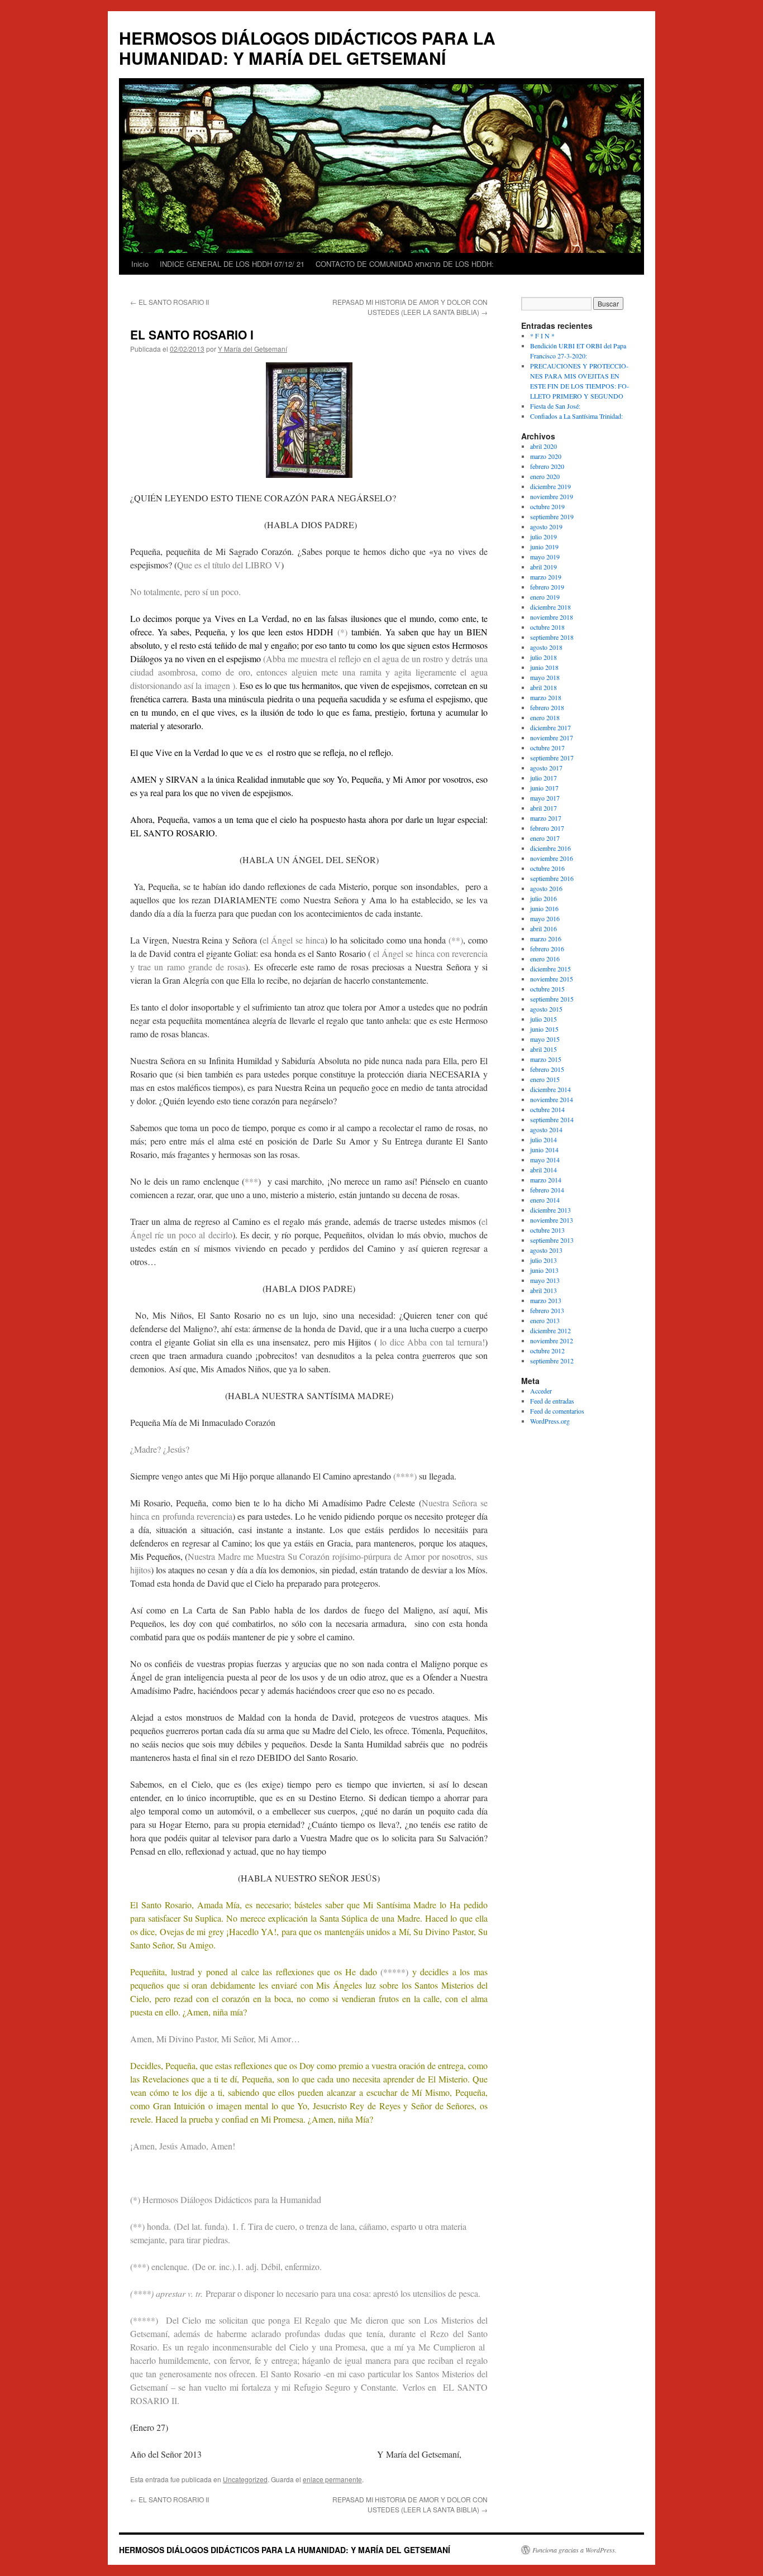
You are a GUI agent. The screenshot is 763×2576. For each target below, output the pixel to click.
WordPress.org (550, 1421)
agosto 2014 (546, 1129)
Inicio (140, 264)
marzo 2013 (546, 1300)
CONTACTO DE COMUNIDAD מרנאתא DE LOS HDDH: (405, 264)
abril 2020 (543, 446)
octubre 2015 (547, 989)
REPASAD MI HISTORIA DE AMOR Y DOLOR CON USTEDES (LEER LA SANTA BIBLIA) (410, 307)
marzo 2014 (546, 1180)
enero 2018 (545, 717)
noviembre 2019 (552, 496)
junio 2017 (544, 788)
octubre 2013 (547, 1230)
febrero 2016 (547, 949)
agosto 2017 (546, 768)
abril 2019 (543, 567)
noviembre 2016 (552, 858)
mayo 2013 (545, 1280)
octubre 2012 (547, 1351)
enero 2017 (545, 838)
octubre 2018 (547, 627)
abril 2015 (543, 1049)
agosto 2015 (546, 1009)
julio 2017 (543, 778)
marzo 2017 (546, 818)
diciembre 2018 (550, 607)
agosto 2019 (546, 526)
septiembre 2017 (552, 758)
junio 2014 (544, 1150)
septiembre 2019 (552, 516)
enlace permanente (332, 2479)
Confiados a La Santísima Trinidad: (576, 416)
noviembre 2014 (552, 1099)
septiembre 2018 (552, 637)
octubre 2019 (547, 506)
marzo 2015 (546, 1059)
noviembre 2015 (552, 979)
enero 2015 (545, 1079)
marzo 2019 (546, 577)
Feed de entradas (552, 1401)
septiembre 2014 (552, 1119)
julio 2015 (543, 1019)
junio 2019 (544, 547)
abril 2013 (543, 1290)
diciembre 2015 (550, 969)
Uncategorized (245, 2479)
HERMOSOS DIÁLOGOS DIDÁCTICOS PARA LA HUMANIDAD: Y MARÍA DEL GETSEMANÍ (307, 48)
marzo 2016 (546, 939)
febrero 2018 (547, 707)
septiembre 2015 (552, 999)
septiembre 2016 (552, 878)
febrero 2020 (547, 466)
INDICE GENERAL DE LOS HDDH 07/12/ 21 (232, 264)
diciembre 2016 (550, 848)
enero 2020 (545, 476)
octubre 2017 (547, 748)
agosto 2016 (546, 888)
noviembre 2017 (552, 738)
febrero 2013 (547, 1310)
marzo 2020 (546, 456)
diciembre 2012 (550, 1330)
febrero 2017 (547, 828)
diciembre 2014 (550, 1089)
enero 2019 (545, 597)
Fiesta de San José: (555, 406)
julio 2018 (543, 657)
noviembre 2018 (552, 617)
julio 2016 (543, 898)
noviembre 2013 (552, 1220)
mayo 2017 (545, 798)
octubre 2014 (547, 1109)
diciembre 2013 (550, 1210)
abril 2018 (543, 687)
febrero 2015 (547, 1069)
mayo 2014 (545, 1160)
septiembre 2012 (552, 1361)
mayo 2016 (545, 918)
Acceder (541, 1391)
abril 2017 (543, 808)
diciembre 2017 (550, 727)
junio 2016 (544, 908)
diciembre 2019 (550, 486)
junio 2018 (544, 667)
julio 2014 (543, 1139)
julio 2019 (543, 537)
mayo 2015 (545, 1039)
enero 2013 (545, 1320)
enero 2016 (545, 959)
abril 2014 (543, 1170)
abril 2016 (543, 928)
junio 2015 (544, 1029)
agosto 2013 (546, 1250)
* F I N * (542, 336)
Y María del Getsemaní (252, 349)
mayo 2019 (545, 557)
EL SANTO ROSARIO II (170, 302)
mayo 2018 (545, 677)
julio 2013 (543, 1260)
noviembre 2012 (552, 1340)
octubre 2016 (547, 868)
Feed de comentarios (557, 1411)
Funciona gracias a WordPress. (574, 2550)
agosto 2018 (546, 647)
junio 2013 (544, 1270)
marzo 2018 (546, 697)
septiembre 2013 (552, 1240)
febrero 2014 (547, 1190)
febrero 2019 (547, 587)
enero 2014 (545, 1200)
